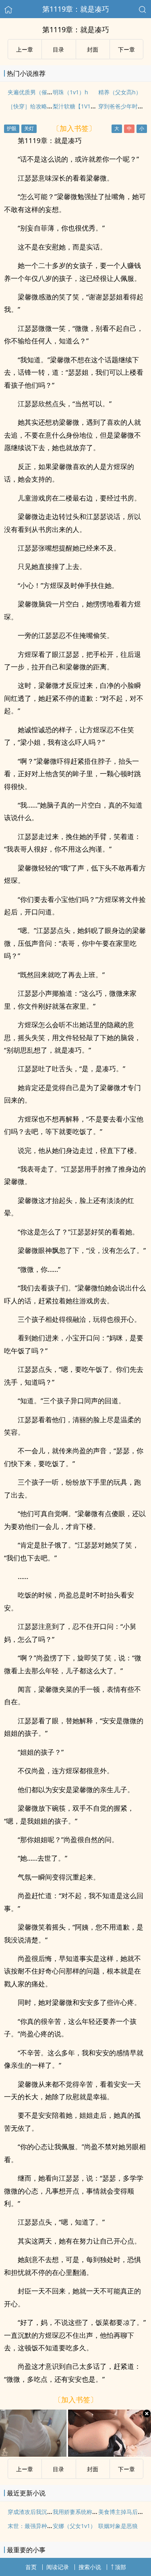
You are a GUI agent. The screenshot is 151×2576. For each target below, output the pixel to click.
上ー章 (25, 49)
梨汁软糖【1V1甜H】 (79, 106)
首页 (31, 2567)
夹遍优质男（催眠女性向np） (45, 92)
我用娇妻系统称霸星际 (81, 2512)
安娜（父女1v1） (74, 2526)
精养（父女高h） (120, 92)
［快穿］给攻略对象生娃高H (43, 106)
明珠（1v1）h (70, 92)
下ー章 (126, 49)
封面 (93, 49)
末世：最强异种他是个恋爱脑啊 (47, 2526)
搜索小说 (90, 2567)
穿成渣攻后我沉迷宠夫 (36, 2512)
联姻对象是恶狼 (118, 2526)
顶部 (120, 2567)
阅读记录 (58, 2567)
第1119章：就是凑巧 (76, 9)
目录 (58, 49)
